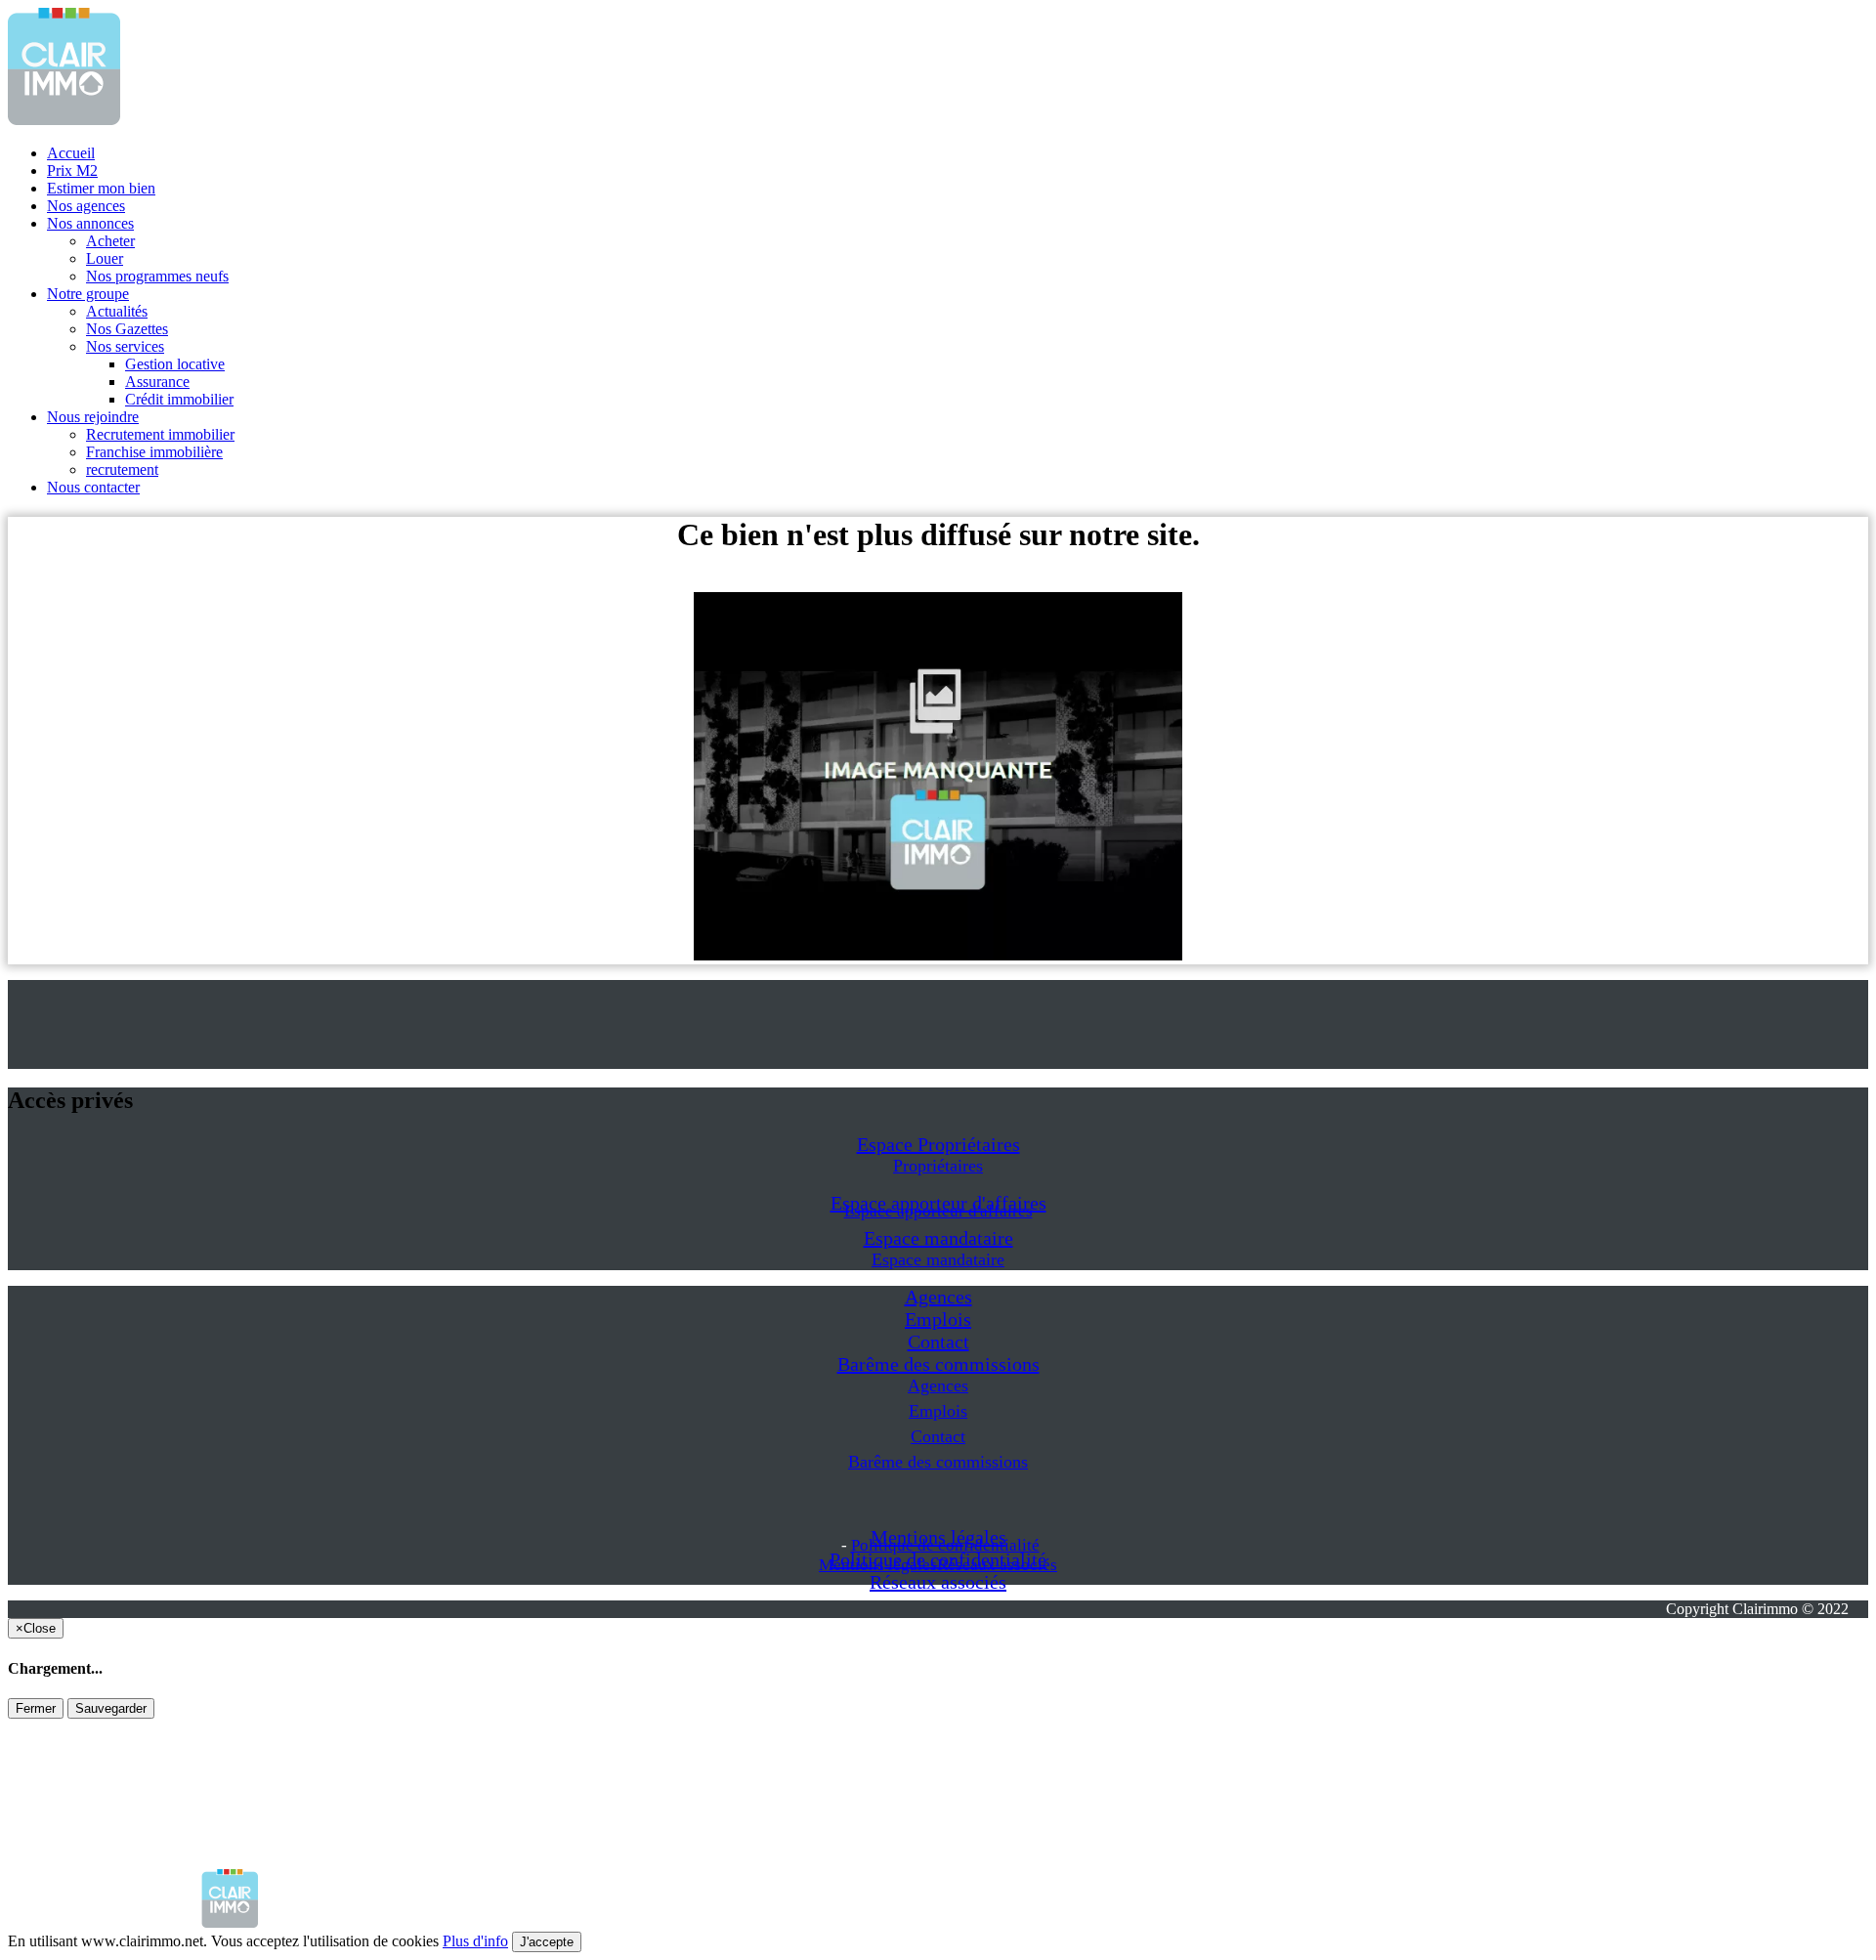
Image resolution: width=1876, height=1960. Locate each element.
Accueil (71, 153)
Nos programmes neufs (157, 276)
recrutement (122, 469)
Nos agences (86, 206)
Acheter (110, 241)
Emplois (938, 1319)
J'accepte (547, 1942)
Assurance (157, 382)
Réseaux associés (938, 1582)
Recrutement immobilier (160, 434)
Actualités (117, 311)
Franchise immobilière (154, 452)
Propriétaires (938, 1166)
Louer (105, 258)
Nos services (125, 346)
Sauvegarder (111, 1708)
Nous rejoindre (93, 417)
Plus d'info (475, 1941)
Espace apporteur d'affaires (938, 1211)
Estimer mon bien (101, 188)
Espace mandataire (938, 1238)
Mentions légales (878, 1565)
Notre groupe (88, 294)
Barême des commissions (938, 1364)
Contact (938, 1342)
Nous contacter (93, 487)
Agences (938, 1297)
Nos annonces (90, 223)
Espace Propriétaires (938, 1144)
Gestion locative (175, 364)
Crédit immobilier (179, 399)
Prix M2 (72, 170)
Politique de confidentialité (945, 1545)
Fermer (36, 1708)
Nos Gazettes (127, 329)
